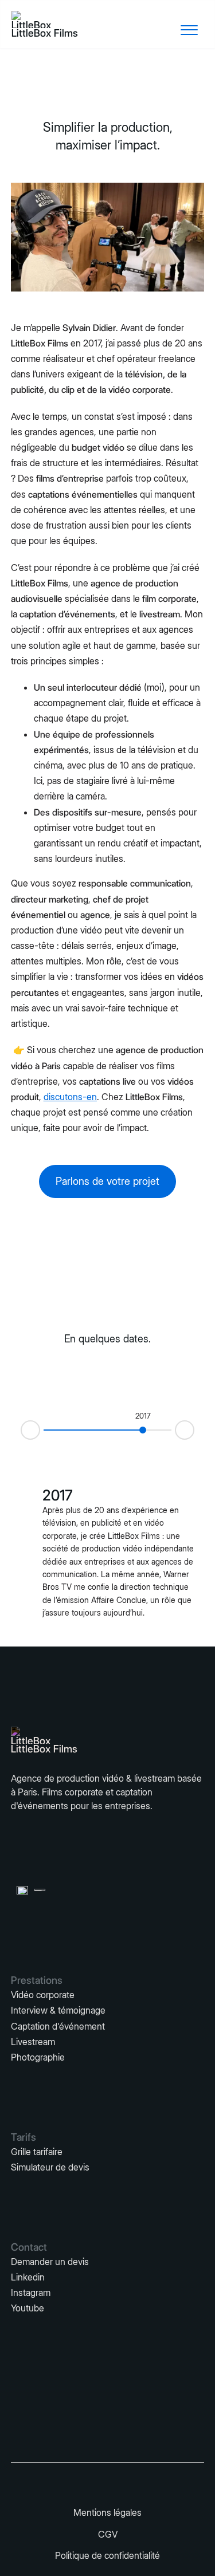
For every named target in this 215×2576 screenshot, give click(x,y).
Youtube (28, 2308)
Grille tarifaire (37, 2152)
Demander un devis (50, 2262)
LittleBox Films (45, 33)
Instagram (31, 2293)
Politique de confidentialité (107, 2555)
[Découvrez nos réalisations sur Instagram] (108, 2481)
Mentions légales (107, 2512)
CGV (108, 2534)
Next (194, 1429)
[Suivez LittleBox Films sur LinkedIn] (73, 2481)
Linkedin (28, 2277)
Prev (21, 1431)
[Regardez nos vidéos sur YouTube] (142, 2481)
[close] (189, 30)
